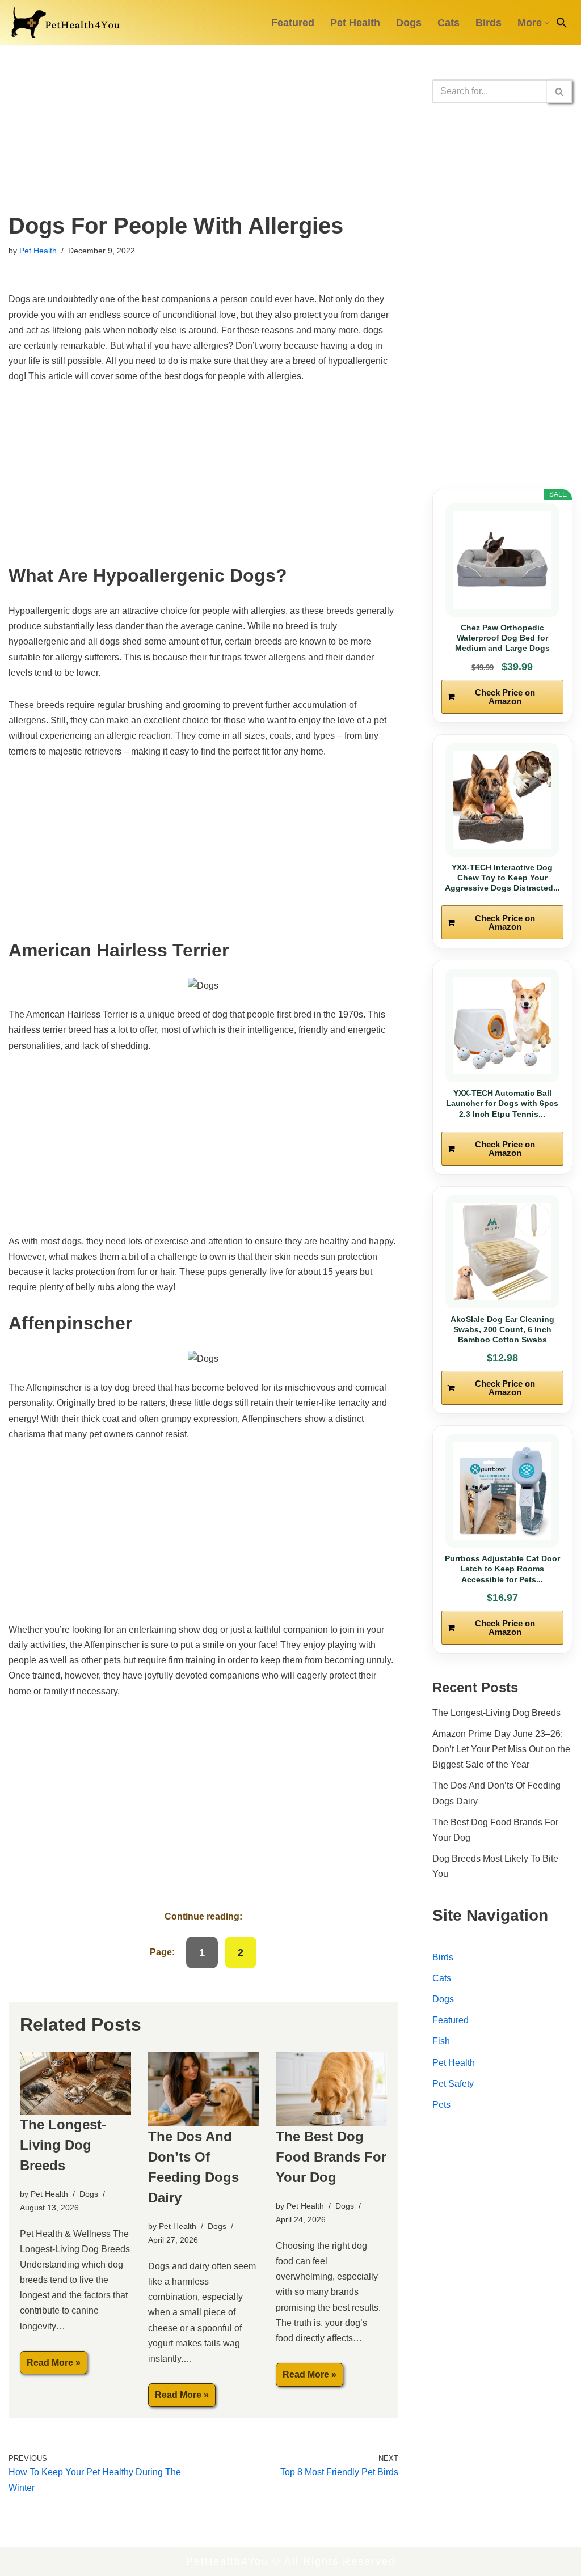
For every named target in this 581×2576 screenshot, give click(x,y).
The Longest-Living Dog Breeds (63, 2145)
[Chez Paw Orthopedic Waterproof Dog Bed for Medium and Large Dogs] (502, 560)
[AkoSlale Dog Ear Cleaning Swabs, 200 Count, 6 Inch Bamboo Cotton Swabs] (502, 1252)
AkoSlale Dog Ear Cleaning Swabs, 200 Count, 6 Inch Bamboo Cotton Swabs (502, 1329)
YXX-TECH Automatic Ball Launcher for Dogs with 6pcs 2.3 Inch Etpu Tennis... (502, 1103)
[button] (547, 23)
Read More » (50, 2366)
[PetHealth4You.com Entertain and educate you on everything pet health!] (65, 23)
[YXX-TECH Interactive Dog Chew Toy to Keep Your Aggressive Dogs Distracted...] (502, 800)
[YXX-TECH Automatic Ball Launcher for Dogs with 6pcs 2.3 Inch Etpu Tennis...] (502, 1026)
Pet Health (355, 23)
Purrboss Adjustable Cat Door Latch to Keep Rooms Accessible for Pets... (502, 1569)
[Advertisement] (203, 129)
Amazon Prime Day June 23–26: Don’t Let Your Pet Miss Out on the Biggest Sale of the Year (501, 1749)
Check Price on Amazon (505, 697)
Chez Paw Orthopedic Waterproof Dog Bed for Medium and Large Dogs (502, 638)
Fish (441, 2041)
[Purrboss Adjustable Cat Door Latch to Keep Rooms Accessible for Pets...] (502, 1491)
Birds (489, 23)
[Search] (562, 23)
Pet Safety (453, 2084)
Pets (441, 2105)
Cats (449, 23)
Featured (293, 23)
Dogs (409, 23)
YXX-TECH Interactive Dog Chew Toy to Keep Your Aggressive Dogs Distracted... (502, 878)
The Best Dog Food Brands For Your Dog (331, 2157)
